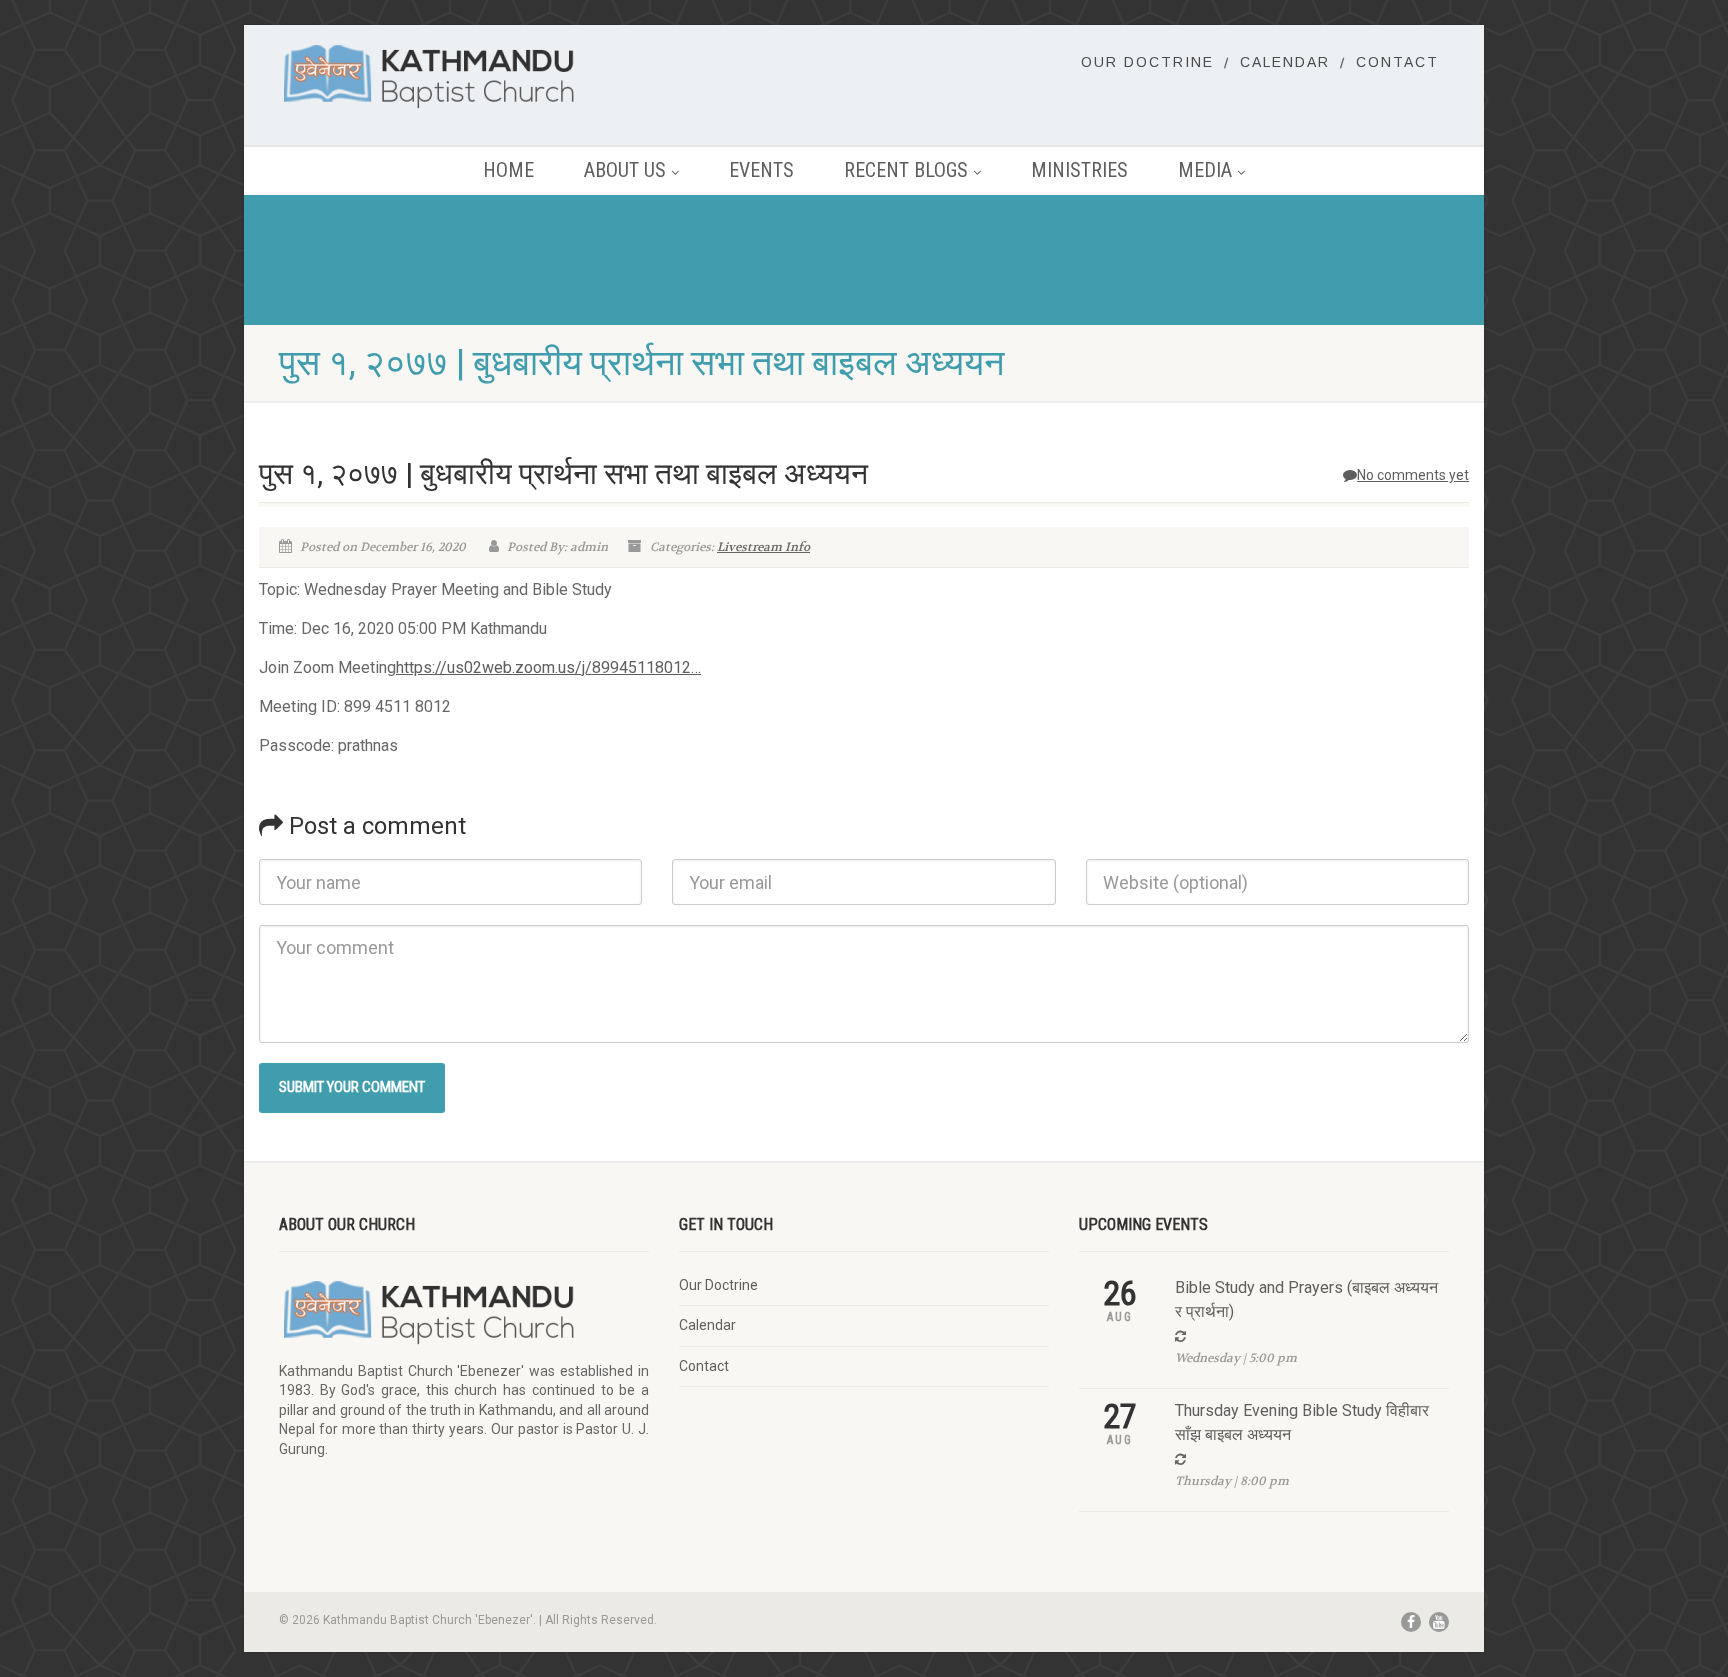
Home (508, 170)
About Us (625, 170)
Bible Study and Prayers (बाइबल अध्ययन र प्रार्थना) (1306, 1299)
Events (761, 170)
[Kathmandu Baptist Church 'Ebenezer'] (464, 75)
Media (1205, 170)
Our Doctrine (1147, 62)
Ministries (1079, 170)
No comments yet (1413, 475)
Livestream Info (763, 547)
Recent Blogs (906, 170)
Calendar (1285, 62)
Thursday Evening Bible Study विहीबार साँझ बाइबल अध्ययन (1302, 1422)
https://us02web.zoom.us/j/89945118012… (548, 667)
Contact (1397, 62)
